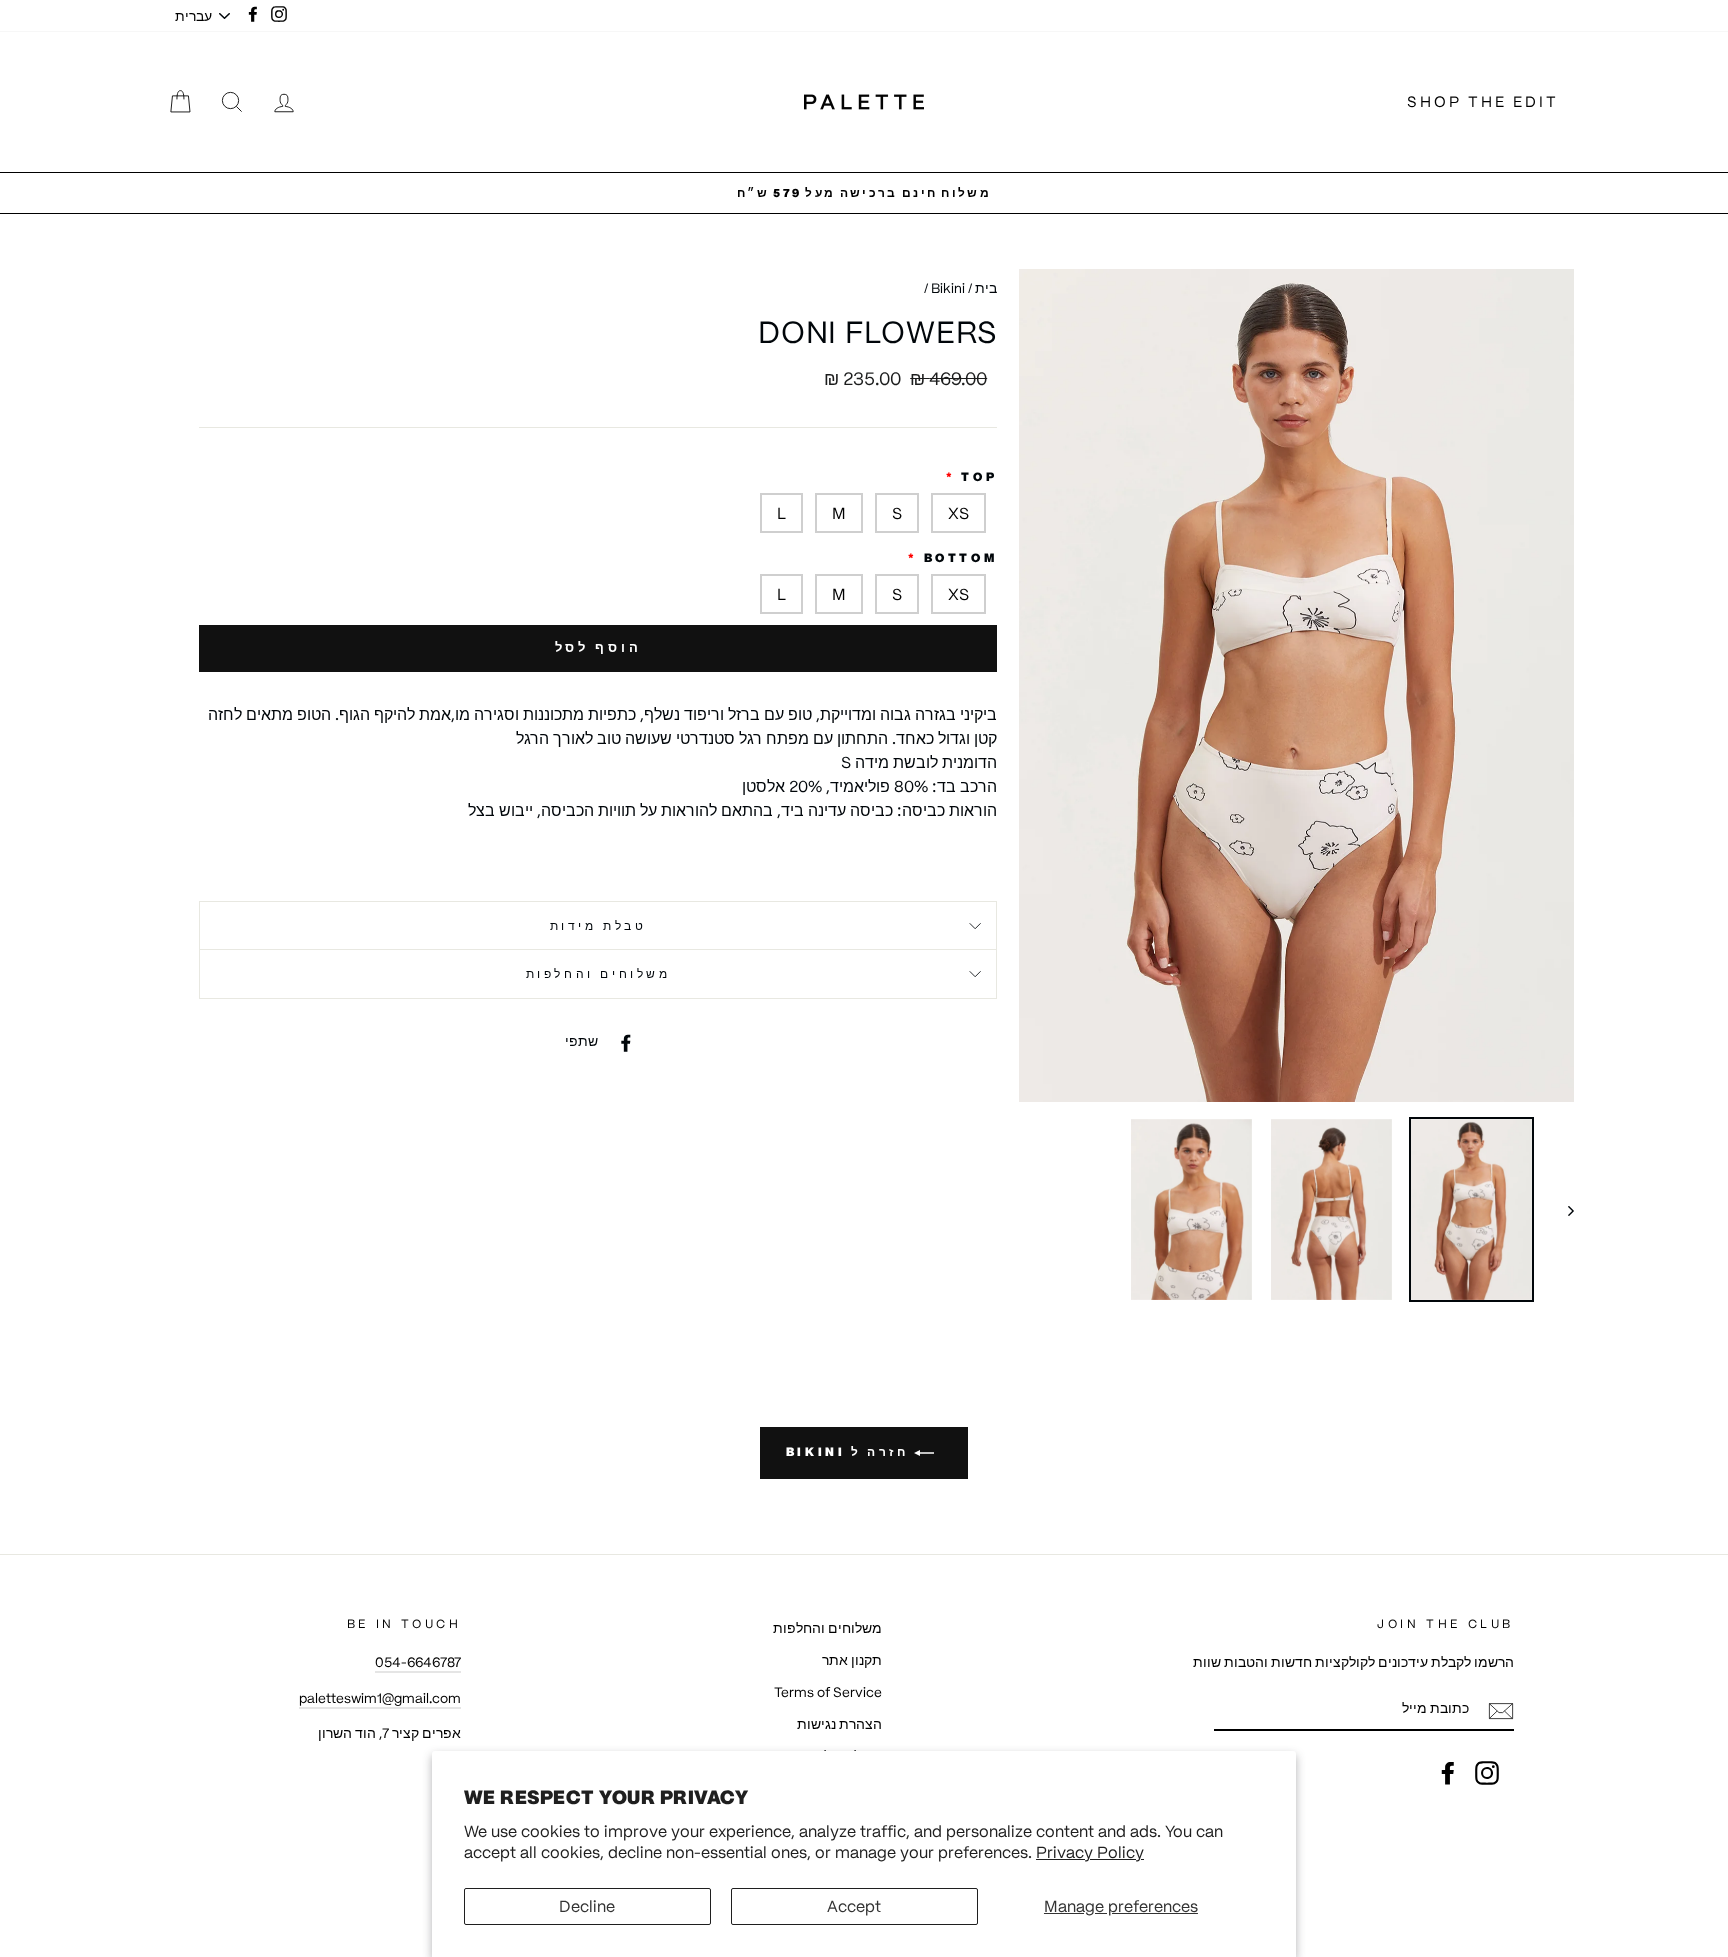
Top (979, 476)
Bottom (960, 557)
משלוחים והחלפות (598, 973)
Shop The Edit (1483, 101)
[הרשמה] (1501, 1710)
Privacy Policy (1090, 1852)
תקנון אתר (852, 1660)
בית (986, 288)
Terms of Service (828, 1692)
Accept (854, 1906)
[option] (864, 193)
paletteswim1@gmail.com (380, 1698)
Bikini (948, 288)
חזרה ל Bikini (850, 1452)
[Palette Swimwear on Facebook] (1448, 1773)
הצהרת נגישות (839, 1724)
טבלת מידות (598, 925)
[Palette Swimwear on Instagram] (1487, 1773)
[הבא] (1561, 1210)
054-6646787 (418, 1662)
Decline (587, 1906)
